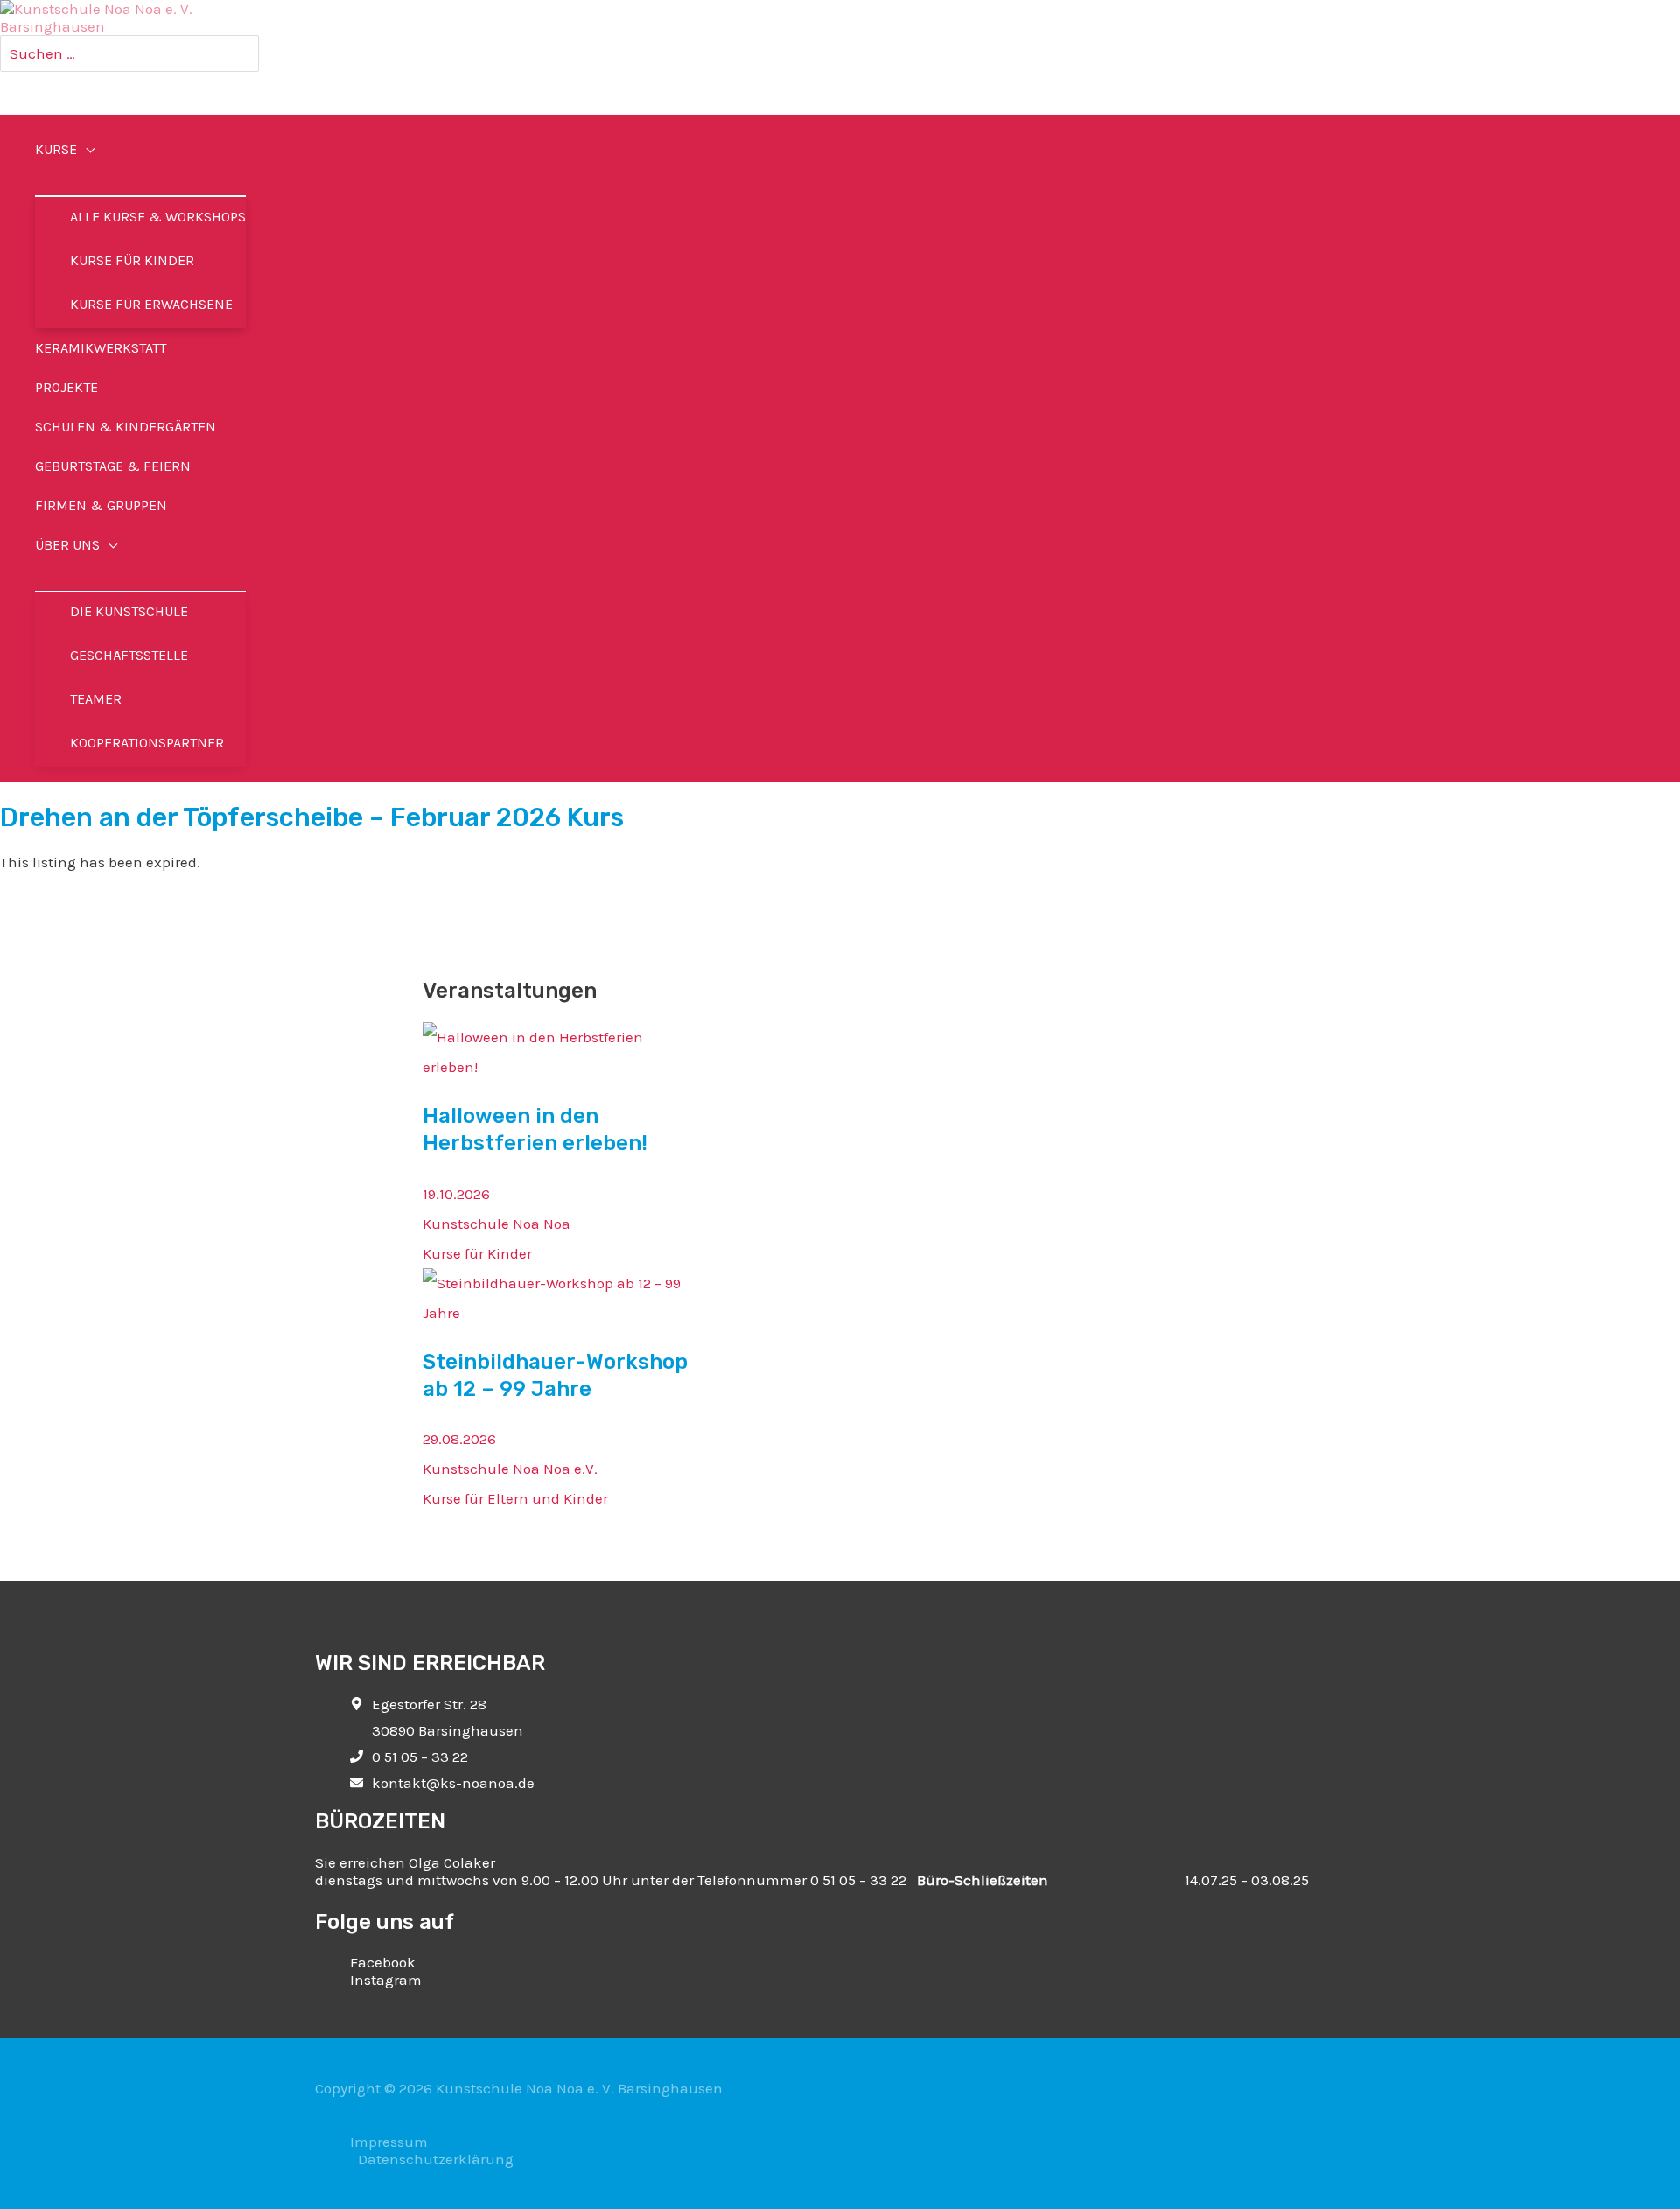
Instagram (386, 1980)
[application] (86, 149)
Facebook (383, 1962)
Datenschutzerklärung (436, 2159)
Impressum (389, 2142)
